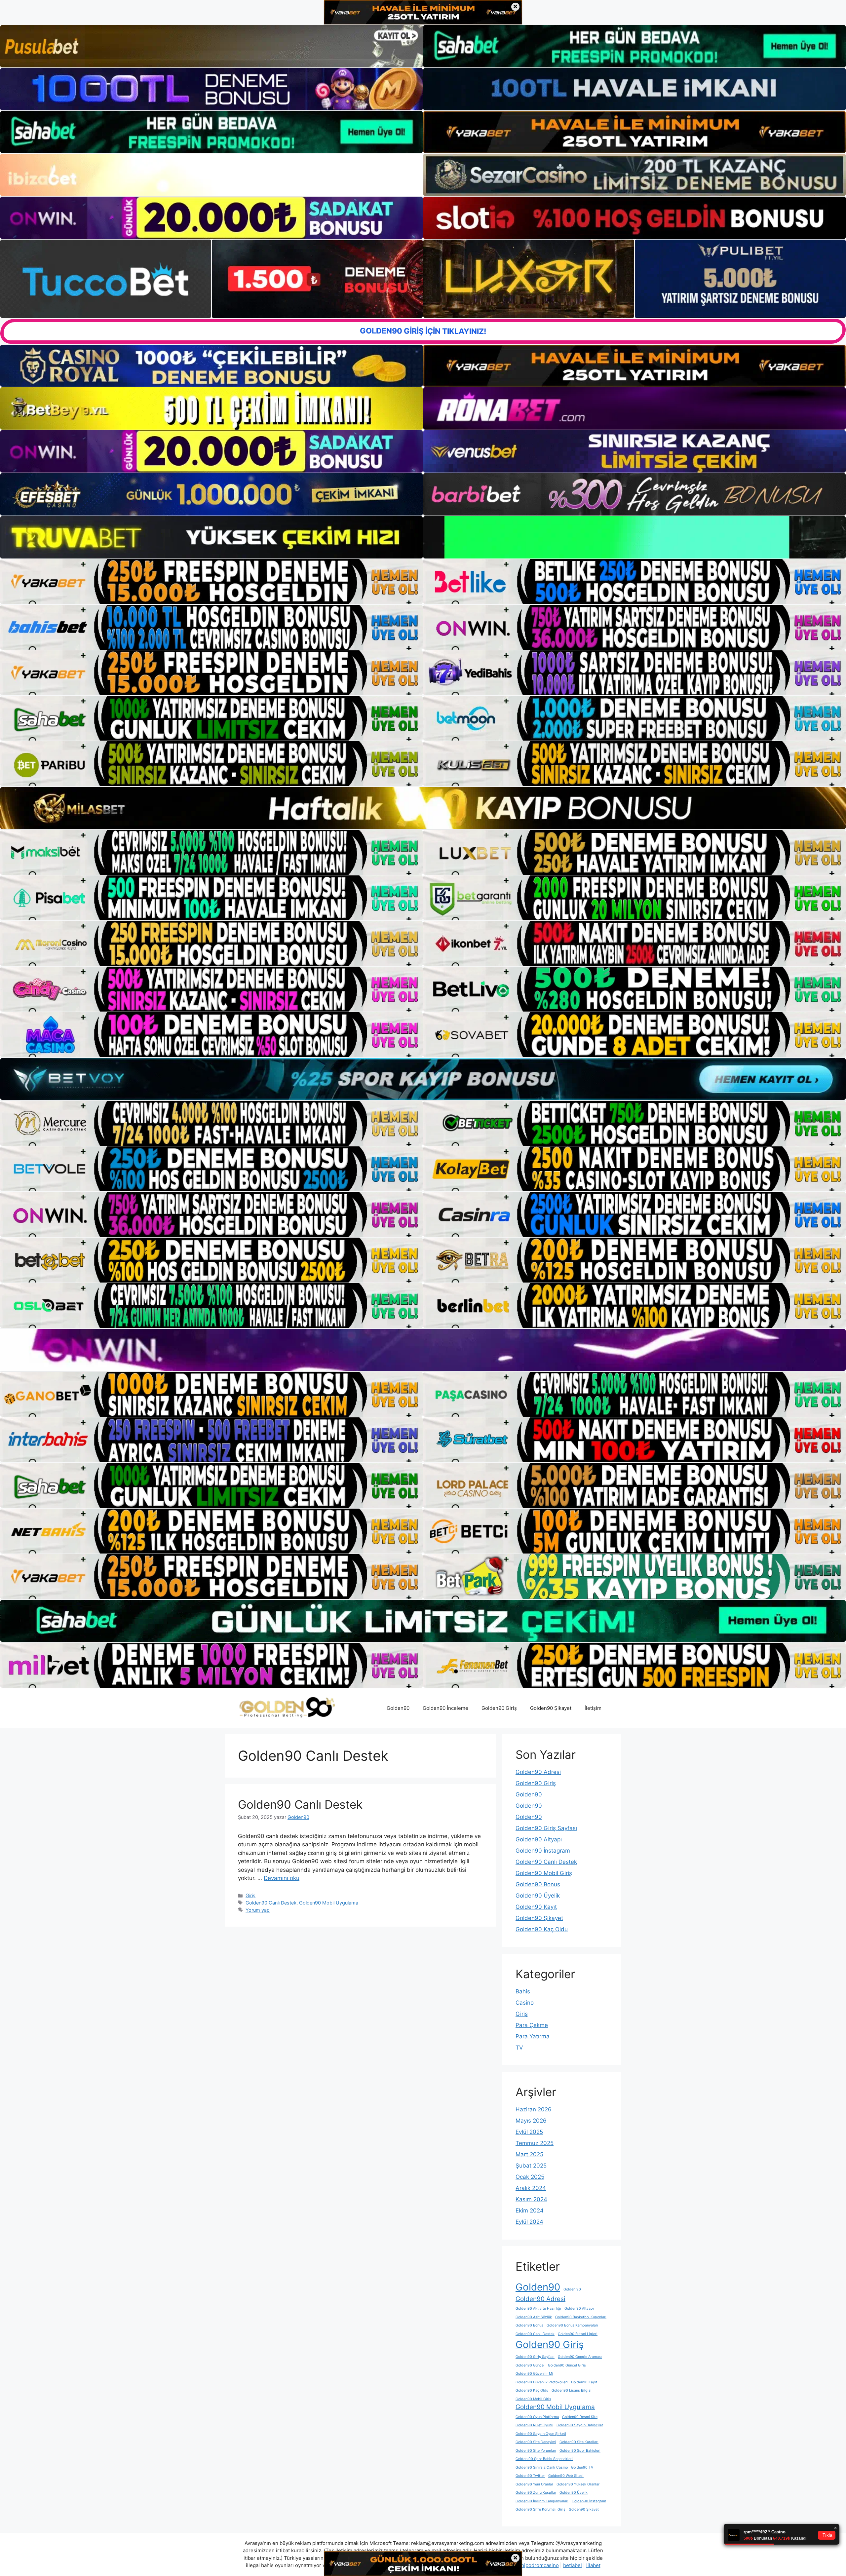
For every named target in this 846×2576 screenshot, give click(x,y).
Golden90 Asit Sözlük (534, 2317)
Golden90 (398, 1708)
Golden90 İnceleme (445, 1708)
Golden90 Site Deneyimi (536, 2442)
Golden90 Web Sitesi (566, 2476)
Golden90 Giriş (499, 1708)
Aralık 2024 (531, 2188)
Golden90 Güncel (530, 2365)
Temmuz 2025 (535, 2143)
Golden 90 (572, 2289)
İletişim (593, 1708)
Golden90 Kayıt (536, 1907)
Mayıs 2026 (531, 2121)
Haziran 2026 (534, 2109)
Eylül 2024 (529, 2222)
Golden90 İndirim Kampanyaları (542, 2501)
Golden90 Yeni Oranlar (534, 2484)
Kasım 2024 (531, 2199)
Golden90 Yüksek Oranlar (578, 2484)
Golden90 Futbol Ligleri (578, 2334)
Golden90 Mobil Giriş (544, 1873)
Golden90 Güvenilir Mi (534, 2374)
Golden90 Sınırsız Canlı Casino (542, 2467)
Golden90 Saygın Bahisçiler (580, 2425)
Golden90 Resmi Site (580, 2417)
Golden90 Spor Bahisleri (580, 2451)
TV (519, 2048)
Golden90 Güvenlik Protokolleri (542, 2382)
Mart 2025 (529, 2154)
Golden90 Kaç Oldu (542, 1929)
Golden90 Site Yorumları (536, 2451)
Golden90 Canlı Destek (300, 1804)
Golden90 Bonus (538, 1884)
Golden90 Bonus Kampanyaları (572, 2325)
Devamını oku (282, 1878)
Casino (525, 2003)
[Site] (211, 582)
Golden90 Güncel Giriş (567, 2365)
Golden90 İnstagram (543, 1851)
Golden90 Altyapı (539, 1839)
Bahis (523, 1991)
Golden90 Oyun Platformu (537, 2417)
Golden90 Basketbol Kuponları (581, 2317)
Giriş (250, 1895)
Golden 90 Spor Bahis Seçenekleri (544, 2459)
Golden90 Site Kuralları (579, 2442)
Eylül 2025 (529, 2132)
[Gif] (423, 808)
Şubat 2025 (531, 2166)
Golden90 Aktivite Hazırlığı (538, 2308)
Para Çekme (532, 2025)
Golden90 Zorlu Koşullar (536, 2493)
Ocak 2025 (530, 2177)
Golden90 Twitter (530, 2476)
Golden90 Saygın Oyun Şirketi (541, 2434)
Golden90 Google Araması (580, 2357)
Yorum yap (258, 1910)
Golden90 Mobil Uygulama (329, 1903)
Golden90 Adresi (538, 1772)
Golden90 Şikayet (551, 1708)
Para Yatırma (533, 2036)
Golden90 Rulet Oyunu (534, 2425)
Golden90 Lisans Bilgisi (572, 2390)
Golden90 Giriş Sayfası (546, 1828)
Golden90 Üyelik (538, 1896)
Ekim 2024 (530, 2211)
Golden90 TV (582, 2467)
